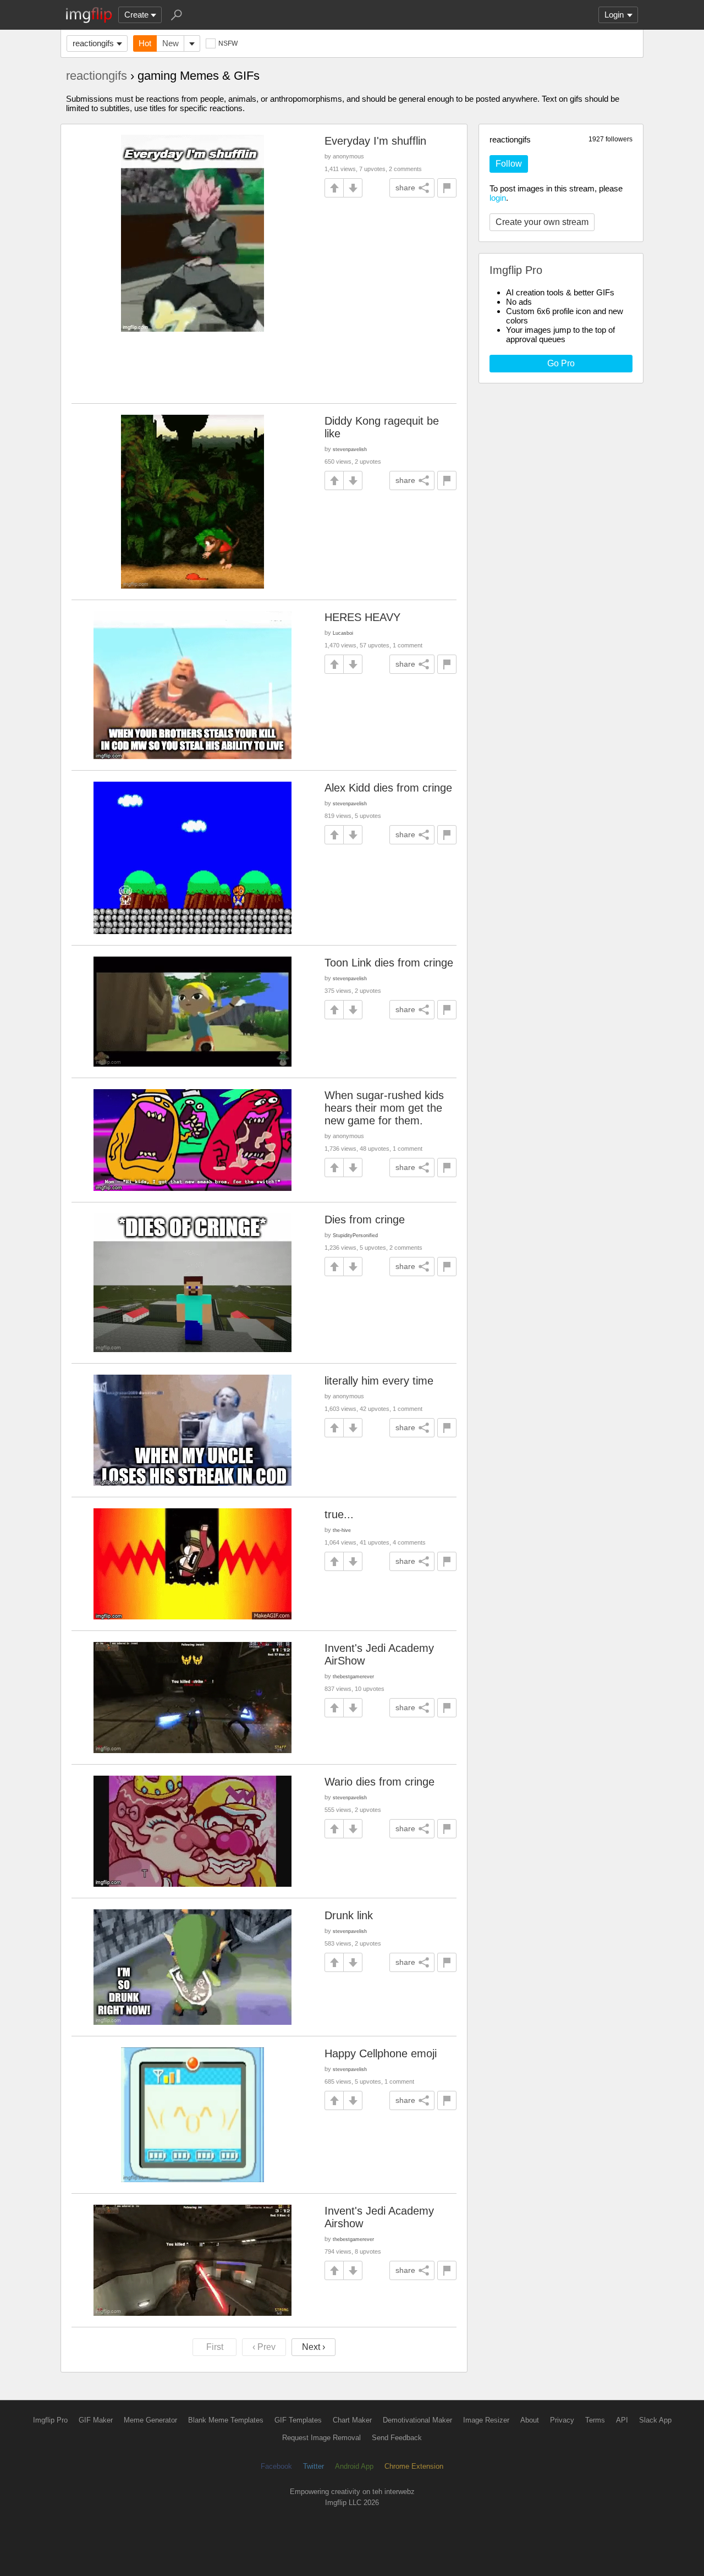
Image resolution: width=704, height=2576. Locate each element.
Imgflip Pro (50, 2420)
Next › (313, 2347)
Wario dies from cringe (380, 1782)
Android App (354, 2466)
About (530, 2420)
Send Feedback (397, 2438)
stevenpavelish (350, 449)
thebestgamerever (353, 1676)
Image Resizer (486, 2420)
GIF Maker (96, 2420)
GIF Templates (298, 2420)
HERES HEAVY (362, 617)
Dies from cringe (365, 1220)
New (170, 43)
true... (339, 1514)
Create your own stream (542, 222)
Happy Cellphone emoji (381, 2053)
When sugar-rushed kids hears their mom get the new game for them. (384, 1108)
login (498, 198)
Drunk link (349, 1915)
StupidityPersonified (355, 1235)
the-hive (342, 1530)
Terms (595, 2420)
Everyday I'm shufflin (375, 141)
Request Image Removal (321, 2438)
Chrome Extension (414, 2466)
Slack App (655, 2420)
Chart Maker (352, 2420)
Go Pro (561, 363)
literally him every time (379, 1381)
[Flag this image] (447, 188)
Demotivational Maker (417, 2420)
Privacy (562, 2420)
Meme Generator (150, 2420)
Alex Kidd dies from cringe (388, 788)
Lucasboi (343, 633)
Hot (145, 43)
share (405, 188)
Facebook (276, 2466)
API (622, 2420)
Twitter (313, 2466)
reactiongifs (93, 43)
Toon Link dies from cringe (389, 963)
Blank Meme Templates (226, 2420)
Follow (509, 164)
